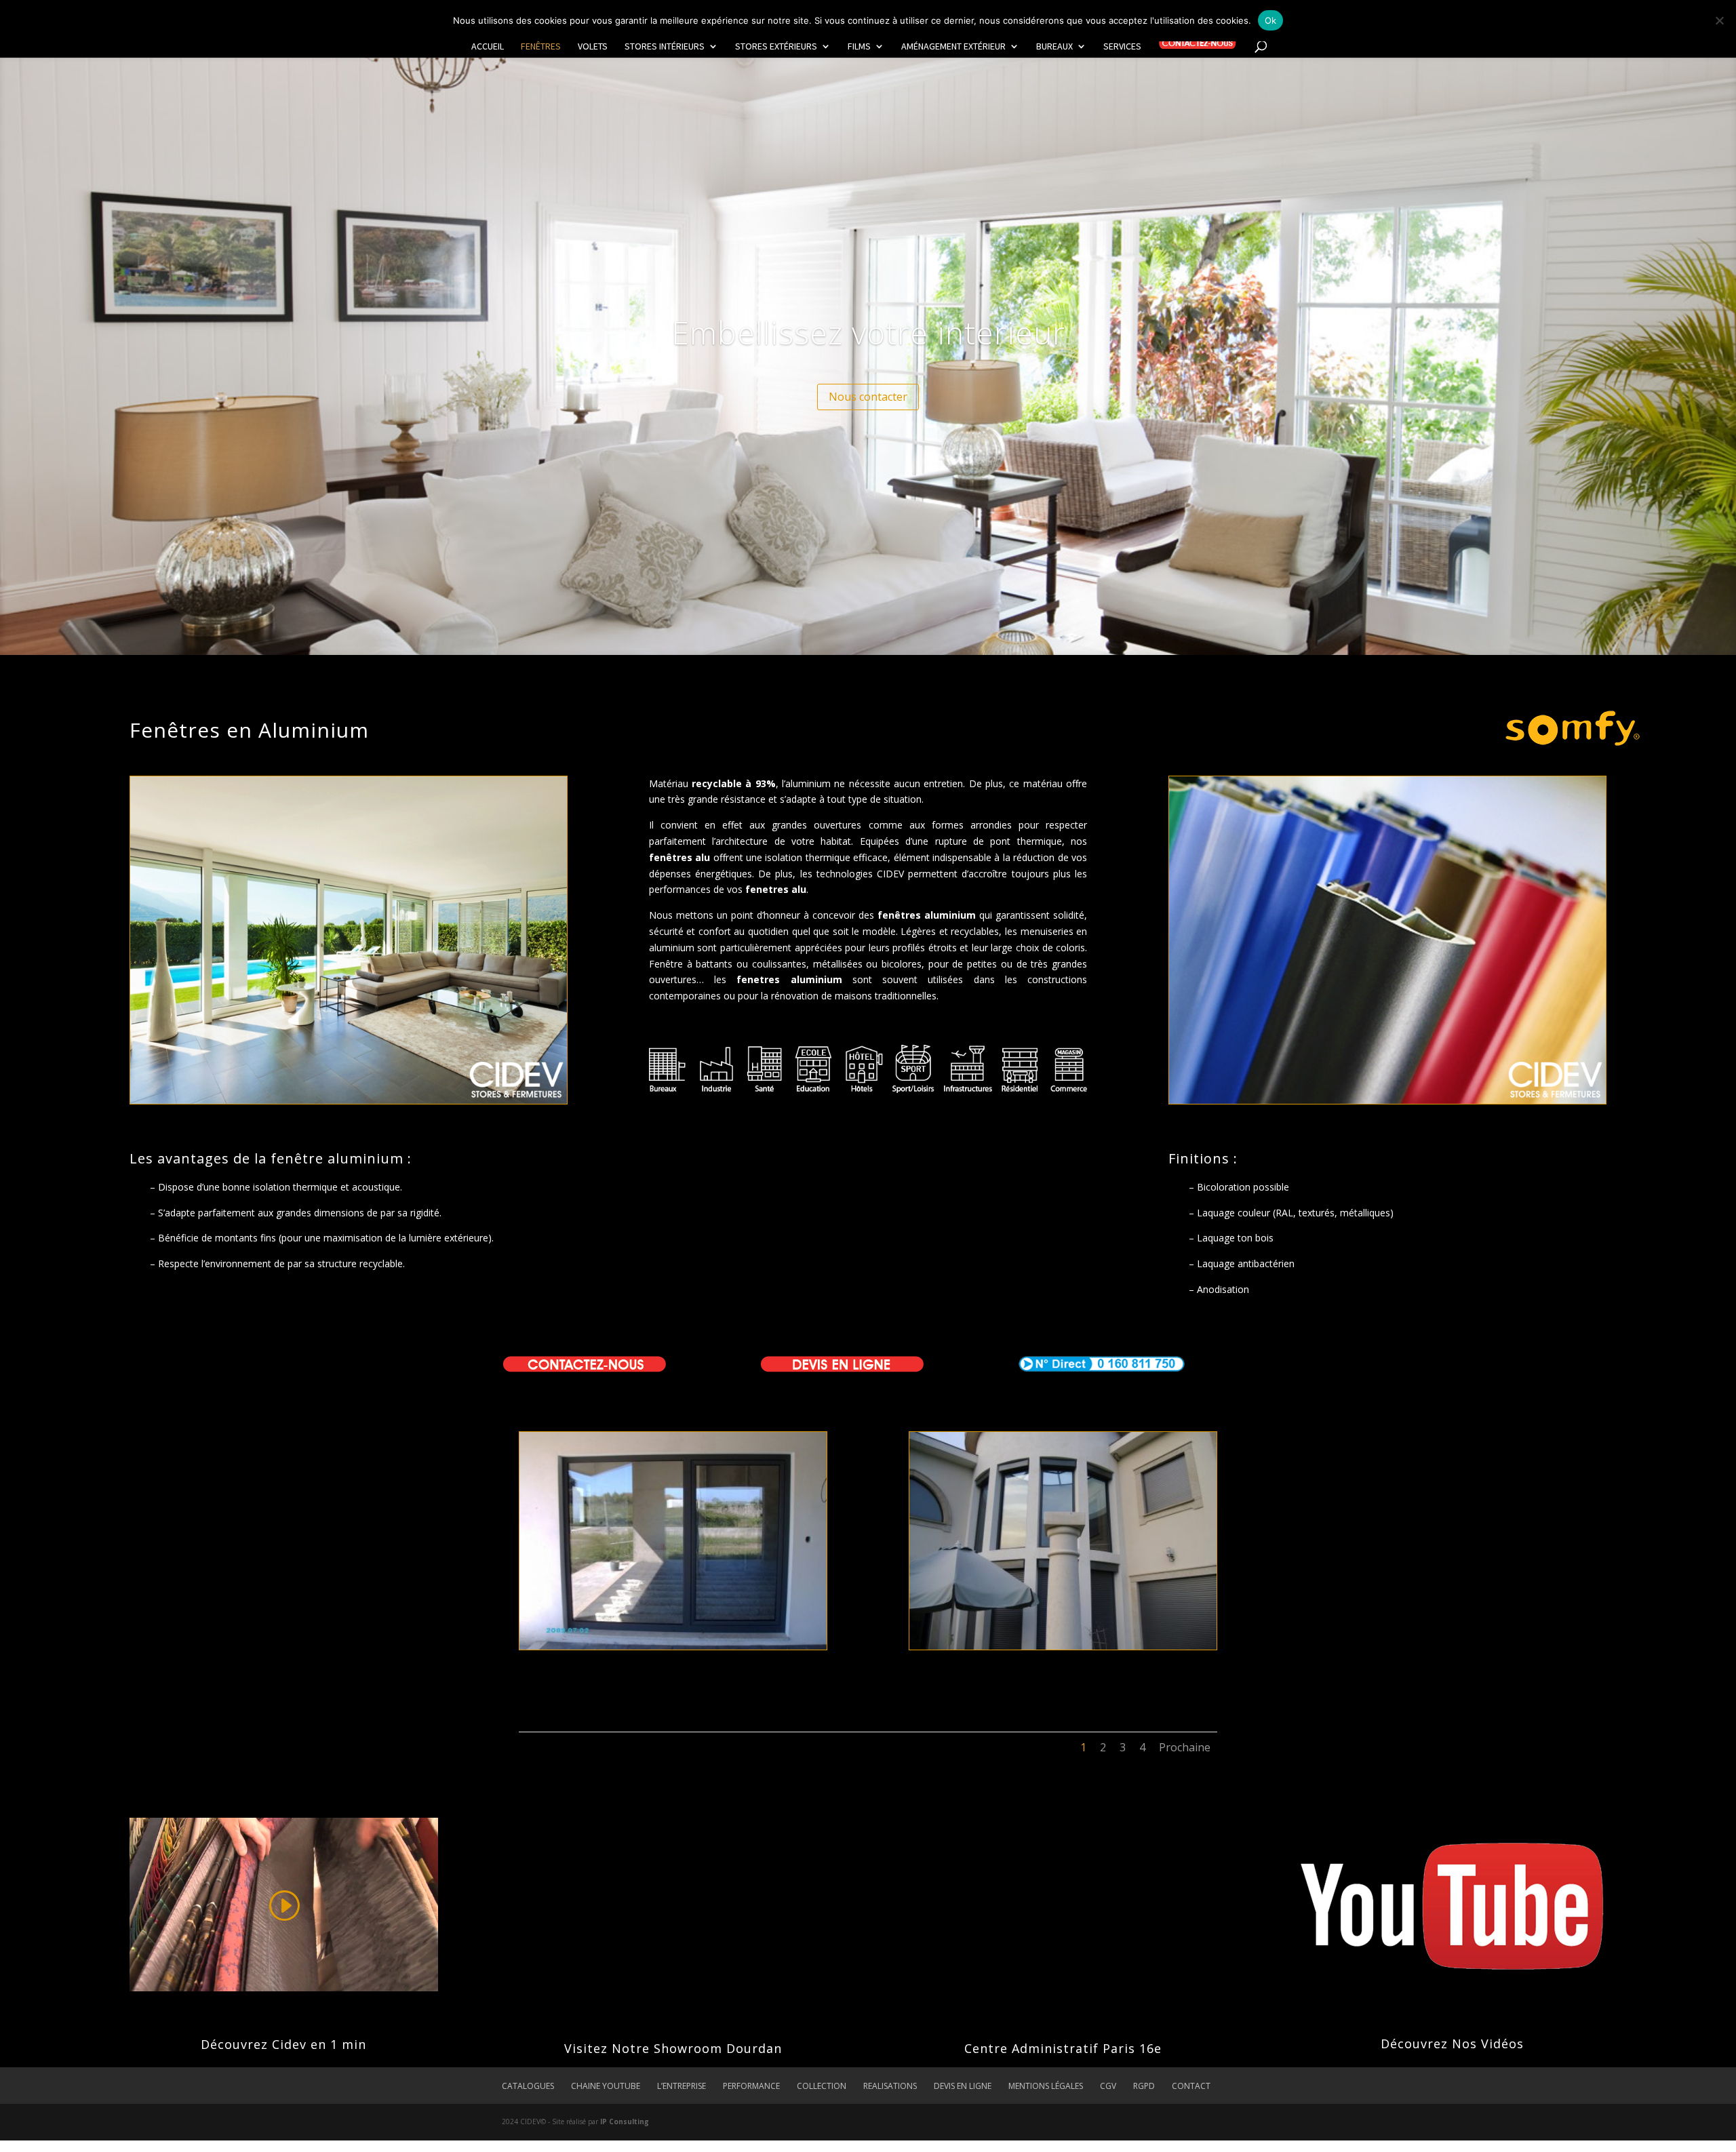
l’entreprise (682, 2086)
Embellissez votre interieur (868, 332)
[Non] (1719, 20)
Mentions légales (1046, 2086)
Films (859, 47)
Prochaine (1185, 1747)
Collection (822, 2086)
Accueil (488, 47)
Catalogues (528, 2086)
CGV (1108, 2086)
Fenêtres (541, 47)
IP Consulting (625, 2121)
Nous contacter (868, 397)
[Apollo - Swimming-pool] (673, 1646)
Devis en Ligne (963, 2086)
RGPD (1144, 2086)
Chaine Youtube (606, 2086)
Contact (1191, 2086)
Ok (1271, 20)
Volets (593, 47)
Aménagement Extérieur (953, 47)
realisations (890, 2086)
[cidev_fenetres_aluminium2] (1063, 1646)
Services (1122, 47)
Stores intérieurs (665, 47)
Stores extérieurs (776, 47)
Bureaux (1054, 47)
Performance (751, 2086)
